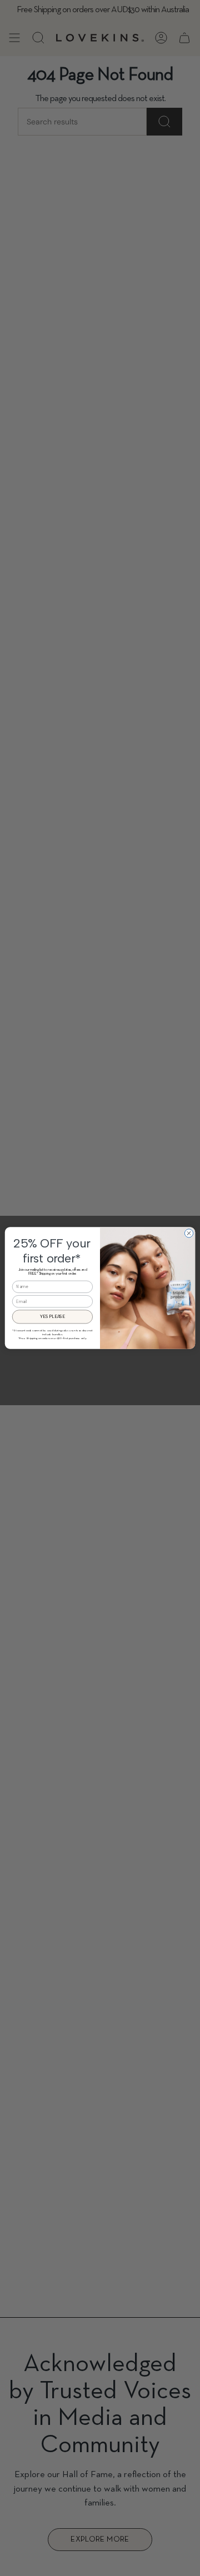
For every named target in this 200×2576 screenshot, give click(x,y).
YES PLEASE (52, 1317)
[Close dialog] (189, 1233)
